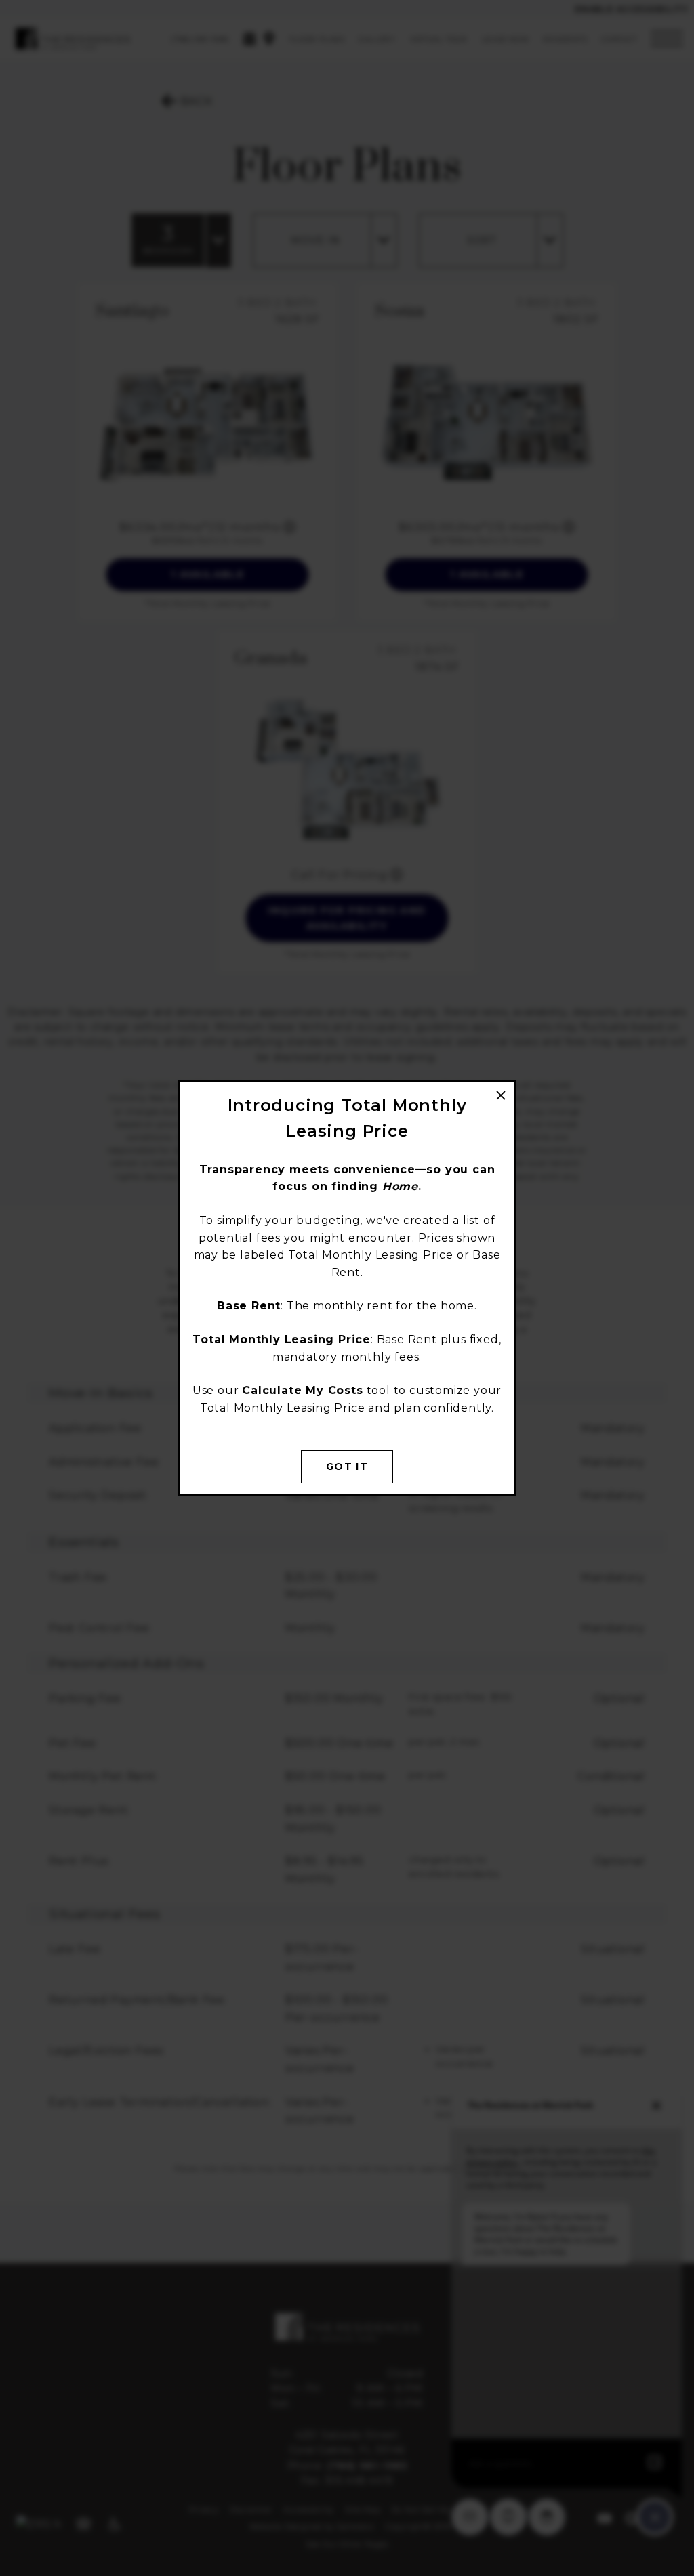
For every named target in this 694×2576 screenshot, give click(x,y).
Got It (347, 1466)
